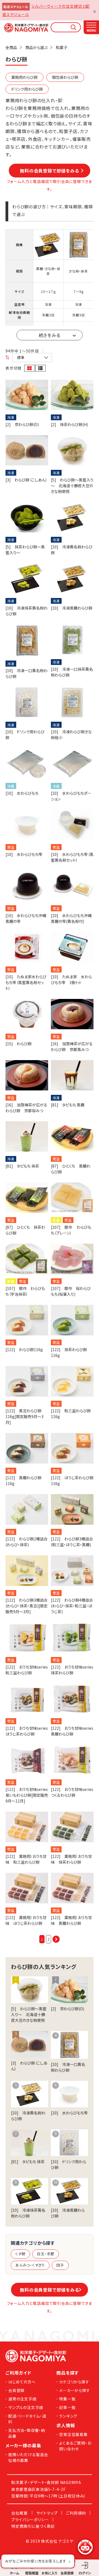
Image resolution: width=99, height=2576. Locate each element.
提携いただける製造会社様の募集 (28, 2457)
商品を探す (68, 2373)
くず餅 (20, 2254)
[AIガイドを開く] (85, 2547)
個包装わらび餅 (65, 77)
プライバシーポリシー (30, 2520)
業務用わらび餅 (24, 77)
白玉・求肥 (46, 2254)
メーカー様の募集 (23, 2445)
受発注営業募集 (73, 2434)
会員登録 (16, 2390)
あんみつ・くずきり (30, 2265)
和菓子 (62, 47)
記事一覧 (67, 2407)
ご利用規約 (76, 2513)
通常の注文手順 (22, 2399)
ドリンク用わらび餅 (27, 89)
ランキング (68, 2416)
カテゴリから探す (74, 2382)
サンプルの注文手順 (26, 2407)
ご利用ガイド (18, 2373)
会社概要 (19, 2513)
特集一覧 (67, 2399)
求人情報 (66, 2425)
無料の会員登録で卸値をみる (52, 171)
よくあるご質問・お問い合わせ (75, 2446)
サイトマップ (47, 2513)
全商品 (11, 47)
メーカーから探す (75, 2390)
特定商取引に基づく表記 (33, 2526)
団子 (60, 2265)
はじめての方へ (22, 2382)
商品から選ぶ (36, 47)
